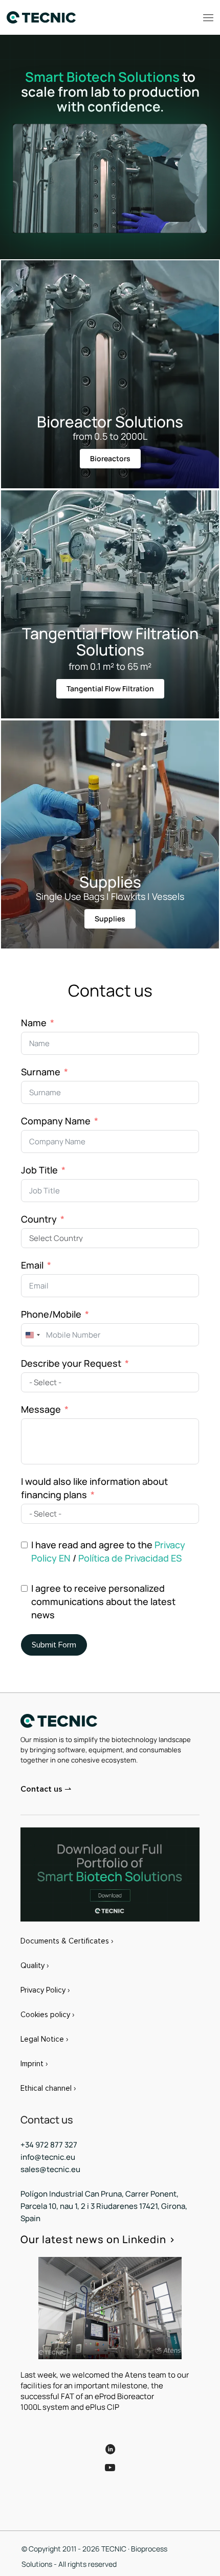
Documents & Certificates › (67, 1941)
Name (34, 1023)
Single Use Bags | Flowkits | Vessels (110, 896)
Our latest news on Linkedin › (98, 2239)
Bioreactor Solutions (110, 422)
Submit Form (54, 1645)
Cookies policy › (47, 2015)
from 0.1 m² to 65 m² (110, 666)
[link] (110, 1874)
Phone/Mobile (51, 1314)
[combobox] (32, 1335)
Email (32, 1265)
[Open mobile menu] (208, 17)
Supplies (110, 882)
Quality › (35, 1965)
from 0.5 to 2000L (110, 436)
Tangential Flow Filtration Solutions (110, 641)
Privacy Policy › (45, 1990)
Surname (41, 1072)
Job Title (39, 1170)
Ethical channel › (48, 2088)
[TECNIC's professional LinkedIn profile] (110, 2442)
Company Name (56, 1121)
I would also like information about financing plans (94, 1488)
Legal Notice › (44, 2039)
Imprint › (34, 2064)
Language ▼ (48, 2495)
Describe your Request (71, 1363)
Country (39, 1219)
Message (41, 1409)
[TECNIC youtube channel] (110, 2475)
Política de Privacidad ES (130, 1558)
